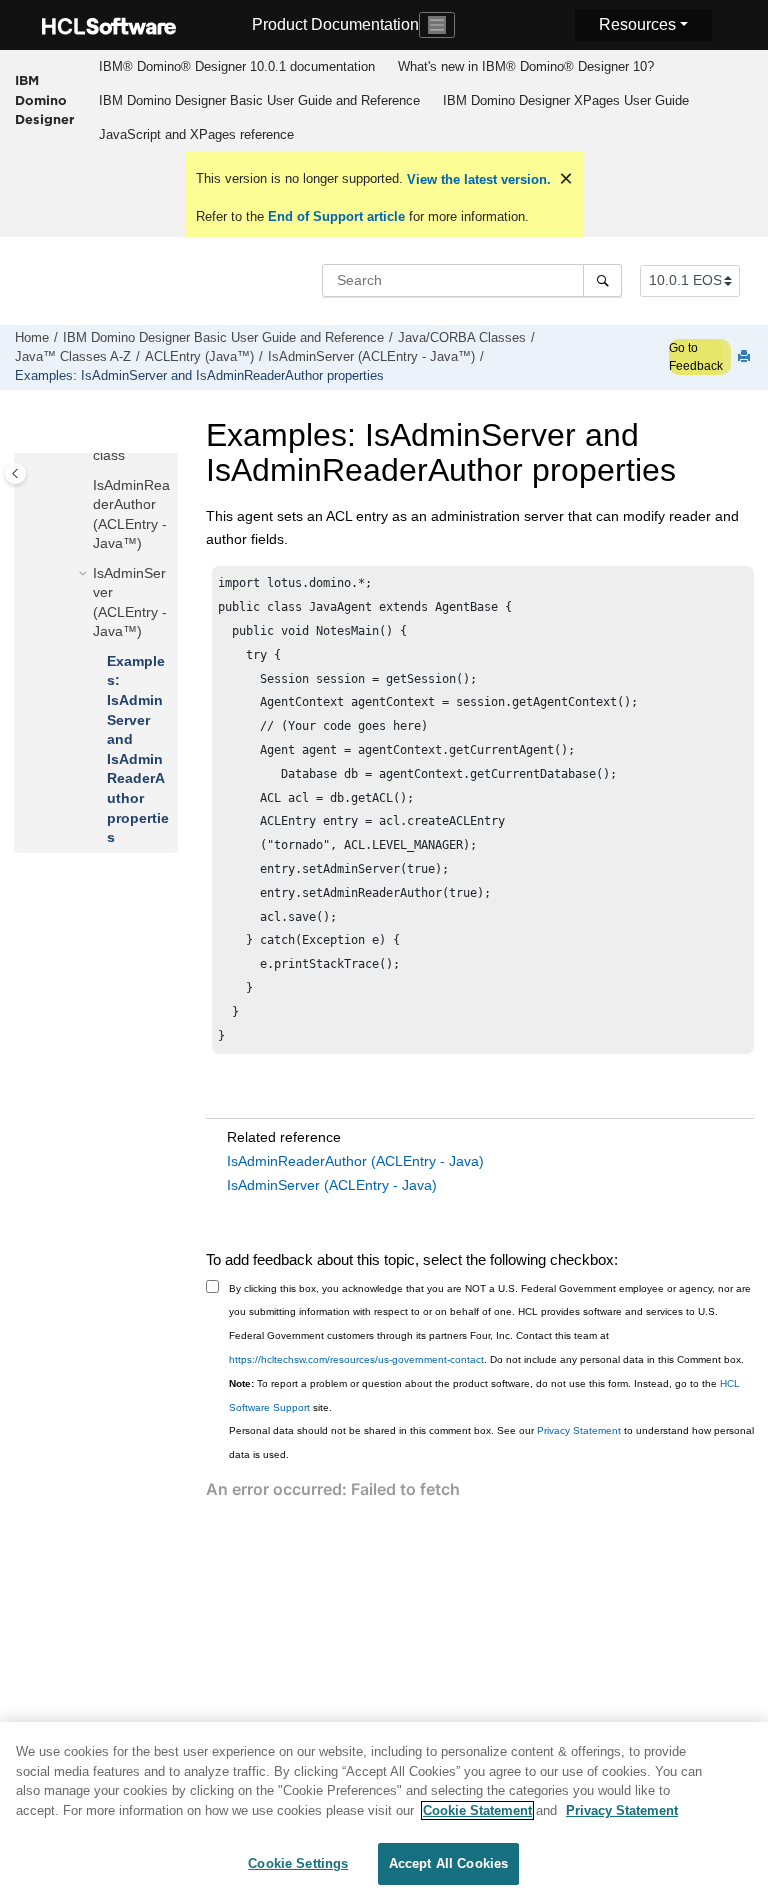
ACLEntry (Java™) (199, 357)
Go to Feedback (696, 357)
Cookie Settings (298, 1863)
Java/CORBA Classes (462, 338)
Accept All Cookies (448, 1863)
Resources (637, 24)
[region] (384, 1808)
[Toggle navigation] (437, 25)
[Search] (602, 280)
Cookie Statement (477, 1810)
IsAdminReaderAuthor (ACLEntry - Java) (355, 1161)
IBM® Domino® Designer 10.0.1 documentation (237, 66)
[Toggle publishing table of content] (15, 473)
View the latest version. (477, 179)
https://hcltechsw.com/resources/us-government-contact (356, 1359)
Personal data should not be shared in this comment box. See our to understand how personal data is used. (491, 1442)
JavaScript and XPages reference (196, 134)
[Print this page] (746, 357)
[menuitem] (236, 67)
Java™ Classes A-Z (73, 357)
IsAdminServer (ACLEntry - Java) (332, 1185)
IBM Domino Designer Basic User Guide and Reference (259, 100)
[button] (85, 486)
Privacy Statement (579, 1430)
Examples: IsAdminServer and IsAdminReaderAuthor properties (199, 376)
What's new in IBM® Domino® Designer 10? (526, 66)
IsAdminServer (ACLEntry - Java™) (371, 357)
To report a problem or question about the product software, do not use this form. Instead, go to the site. (484, 1395)
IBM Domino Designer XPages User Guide (566, 100)
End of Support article (336, 216)
